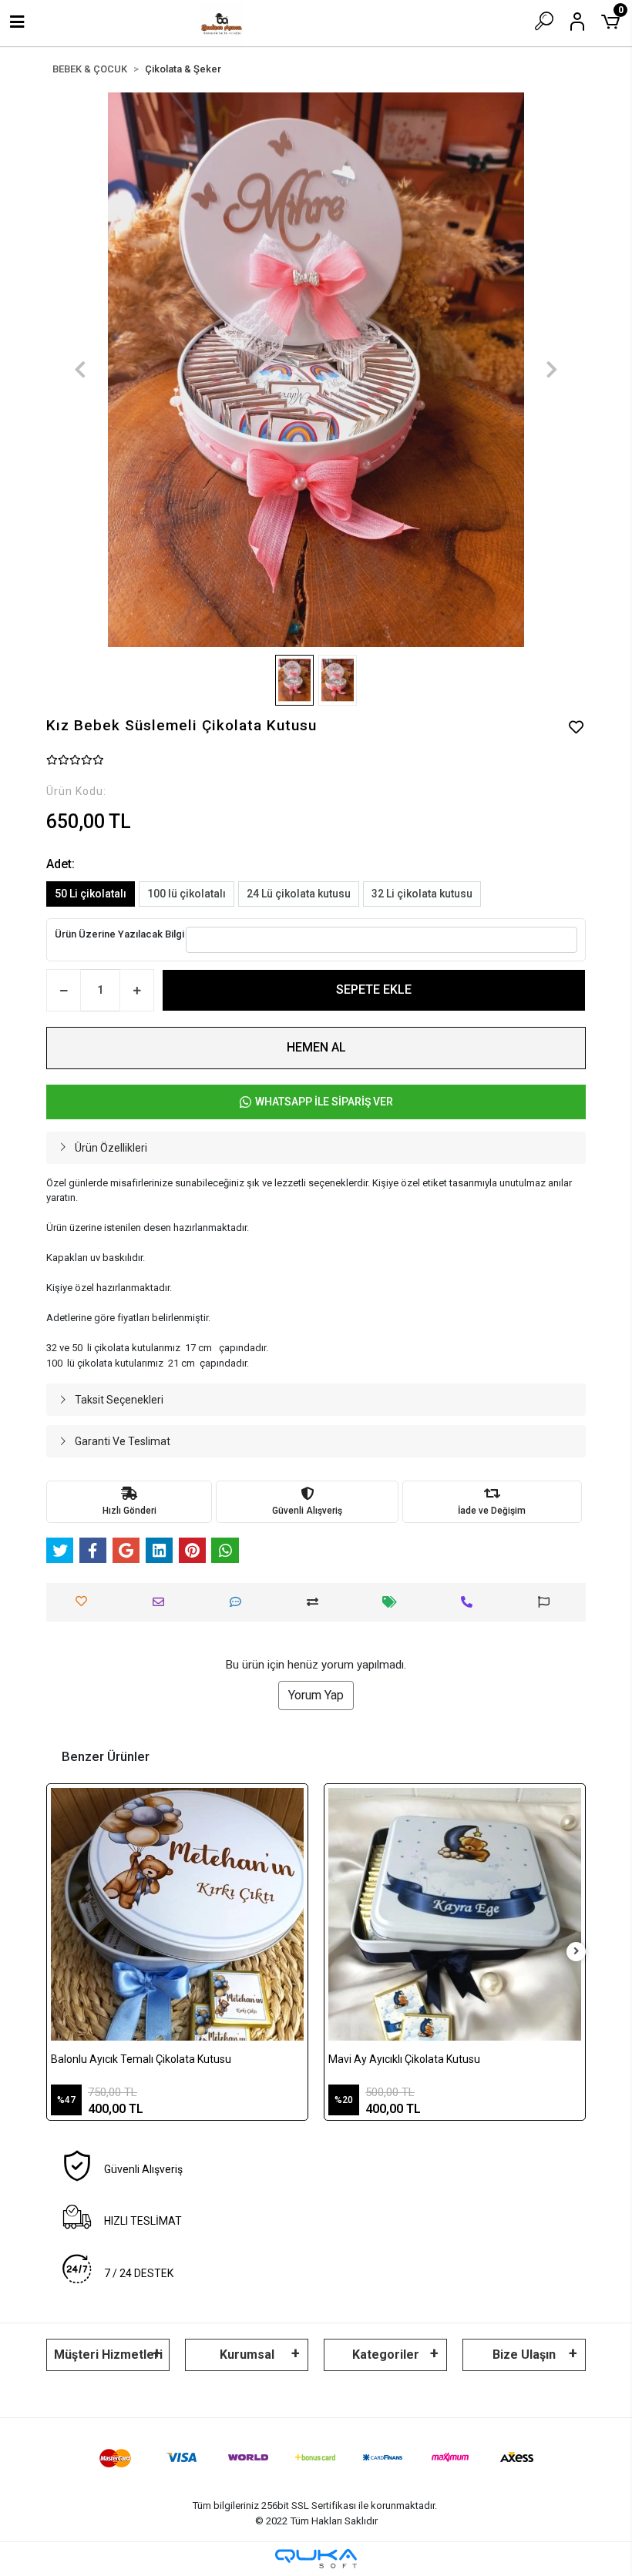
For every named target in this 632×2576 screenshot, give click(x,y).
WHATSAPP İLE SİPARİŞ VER (324, 1102)
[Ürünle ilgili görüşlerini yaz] (239, 1602)
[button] (80, 370)
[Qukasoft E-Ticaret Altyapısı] (316, 2559)
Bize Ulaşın (524, 2355)
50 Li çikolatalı (91, 894)
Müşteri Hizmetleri (108, 2355)
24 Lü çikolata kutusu (299, 894)
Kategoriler (386, 2355)
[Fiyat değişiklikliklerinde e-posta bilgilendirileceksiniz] (393, 1602)
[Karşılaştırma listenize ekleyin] (316, 1602)
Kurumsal (247, 2355)
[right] (577, 1952)
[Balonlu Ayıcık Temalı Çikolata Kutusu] (177, 1914)
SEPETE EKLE (374, 989)
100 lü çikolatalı (187, 894)
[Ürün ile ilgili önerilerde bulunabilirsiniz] (548, 1602)
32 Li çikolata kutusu (422, 894)
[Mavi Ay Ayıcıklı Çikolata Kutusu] (455, 1914)
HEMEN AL (316, 1047)
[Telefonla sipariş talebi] (471, 1602)
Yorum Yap (316, 1695)
